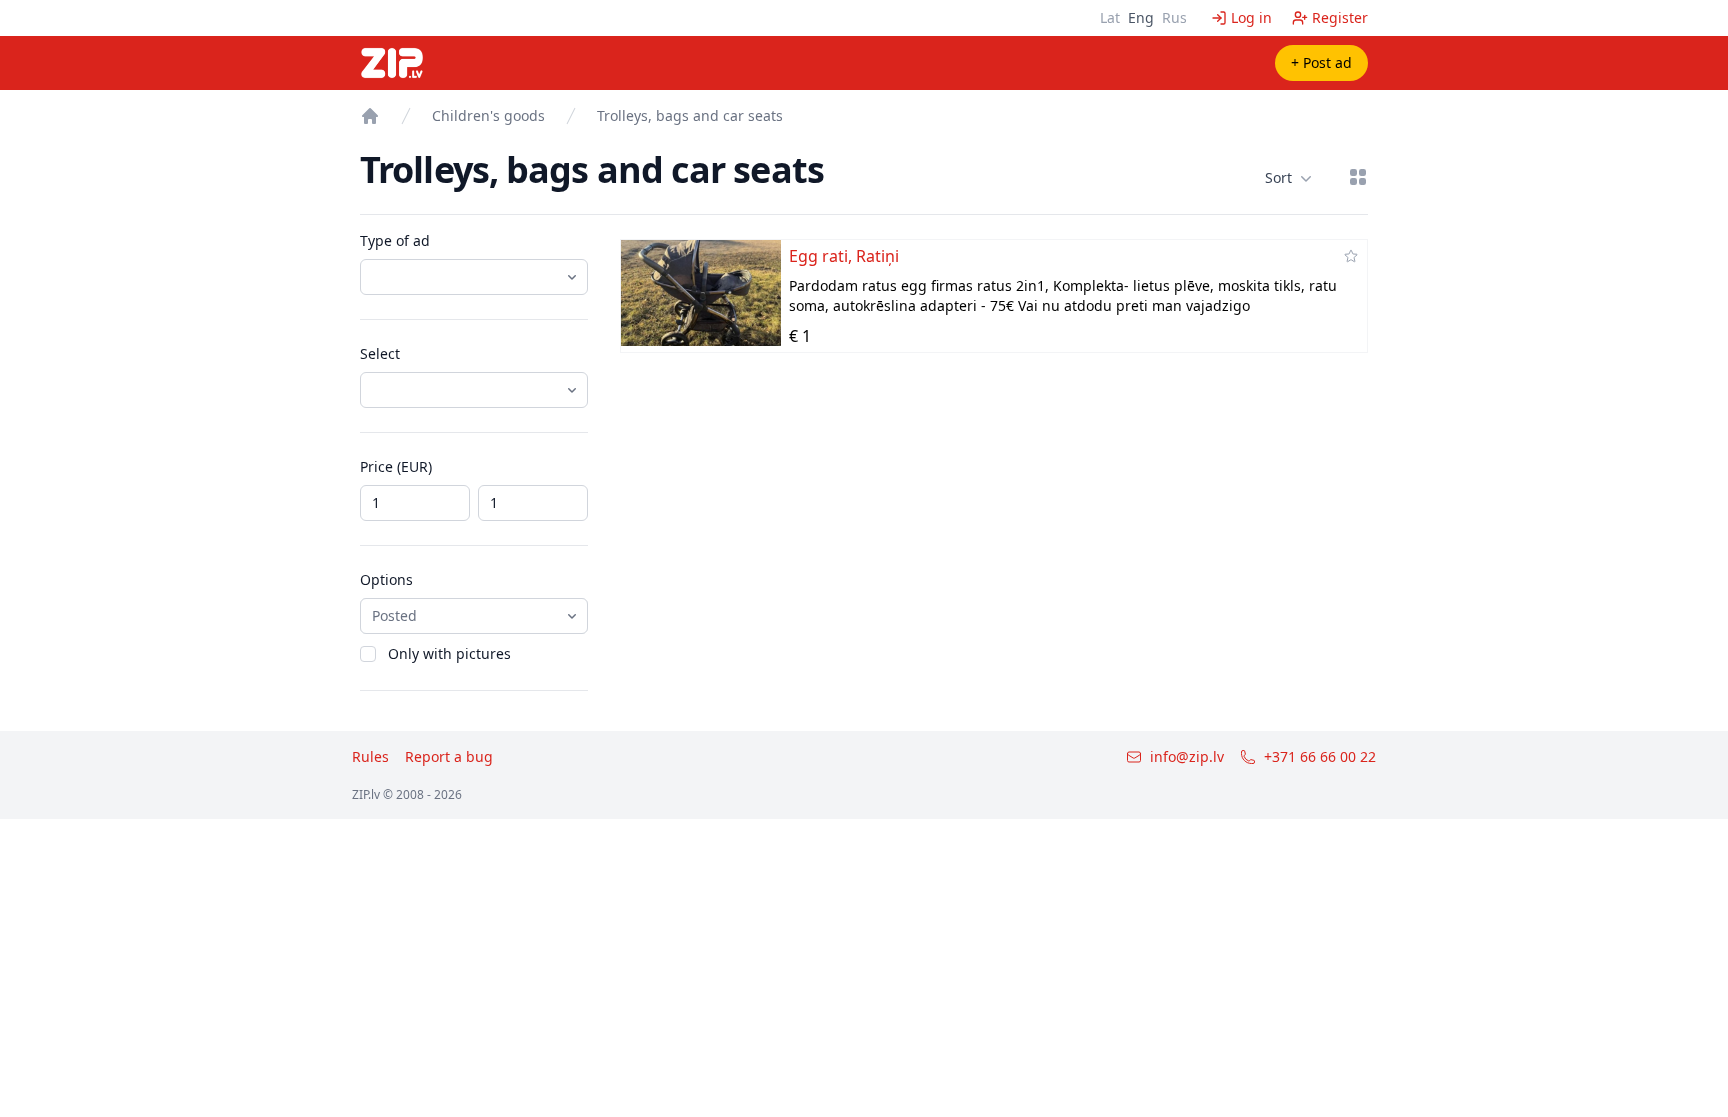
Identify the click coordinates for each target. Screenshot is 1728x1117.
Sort (1278, 177)
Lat (1110, 17)
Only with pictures (449, 653)
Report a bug (449, 756)
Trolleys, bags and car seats (690, 115)
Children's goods (488, 115)
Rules (370, 756)
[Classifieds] (370, 116)
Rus (1174, 17)
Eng (1141, 17)
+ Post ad (1321, 62)
